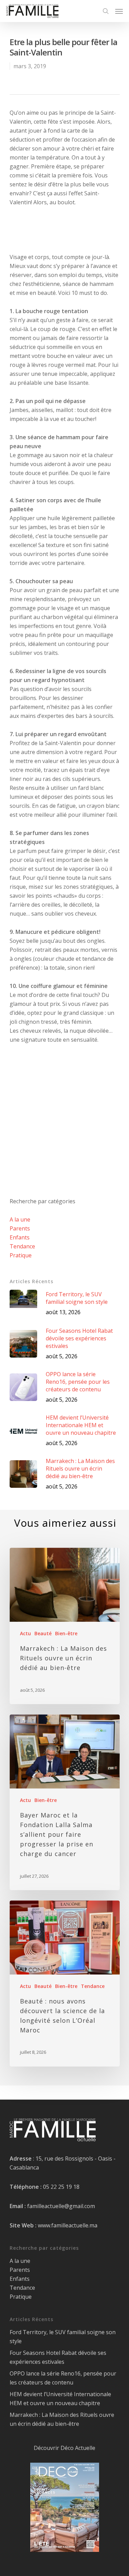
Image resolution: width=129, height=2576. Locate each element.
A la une (20, 1219)
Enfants (20, 1237)
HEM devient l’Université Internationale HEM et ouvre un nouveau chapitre (60, 2399)
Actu (25, 1633)
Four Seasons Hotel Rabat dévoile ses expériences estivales (58, 2357)
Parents (20, 1228)
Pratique (21, 1255)
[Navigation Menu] (119, 11)
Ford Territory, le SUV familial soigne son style (63, 2337)
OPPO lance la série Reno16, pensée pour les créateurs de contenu (63, 2378)
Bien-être (66, 1633)
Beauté (43, 1633)
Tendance (22, 1246)
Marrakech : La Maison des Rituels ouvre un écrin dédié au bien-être (62, 2419)
